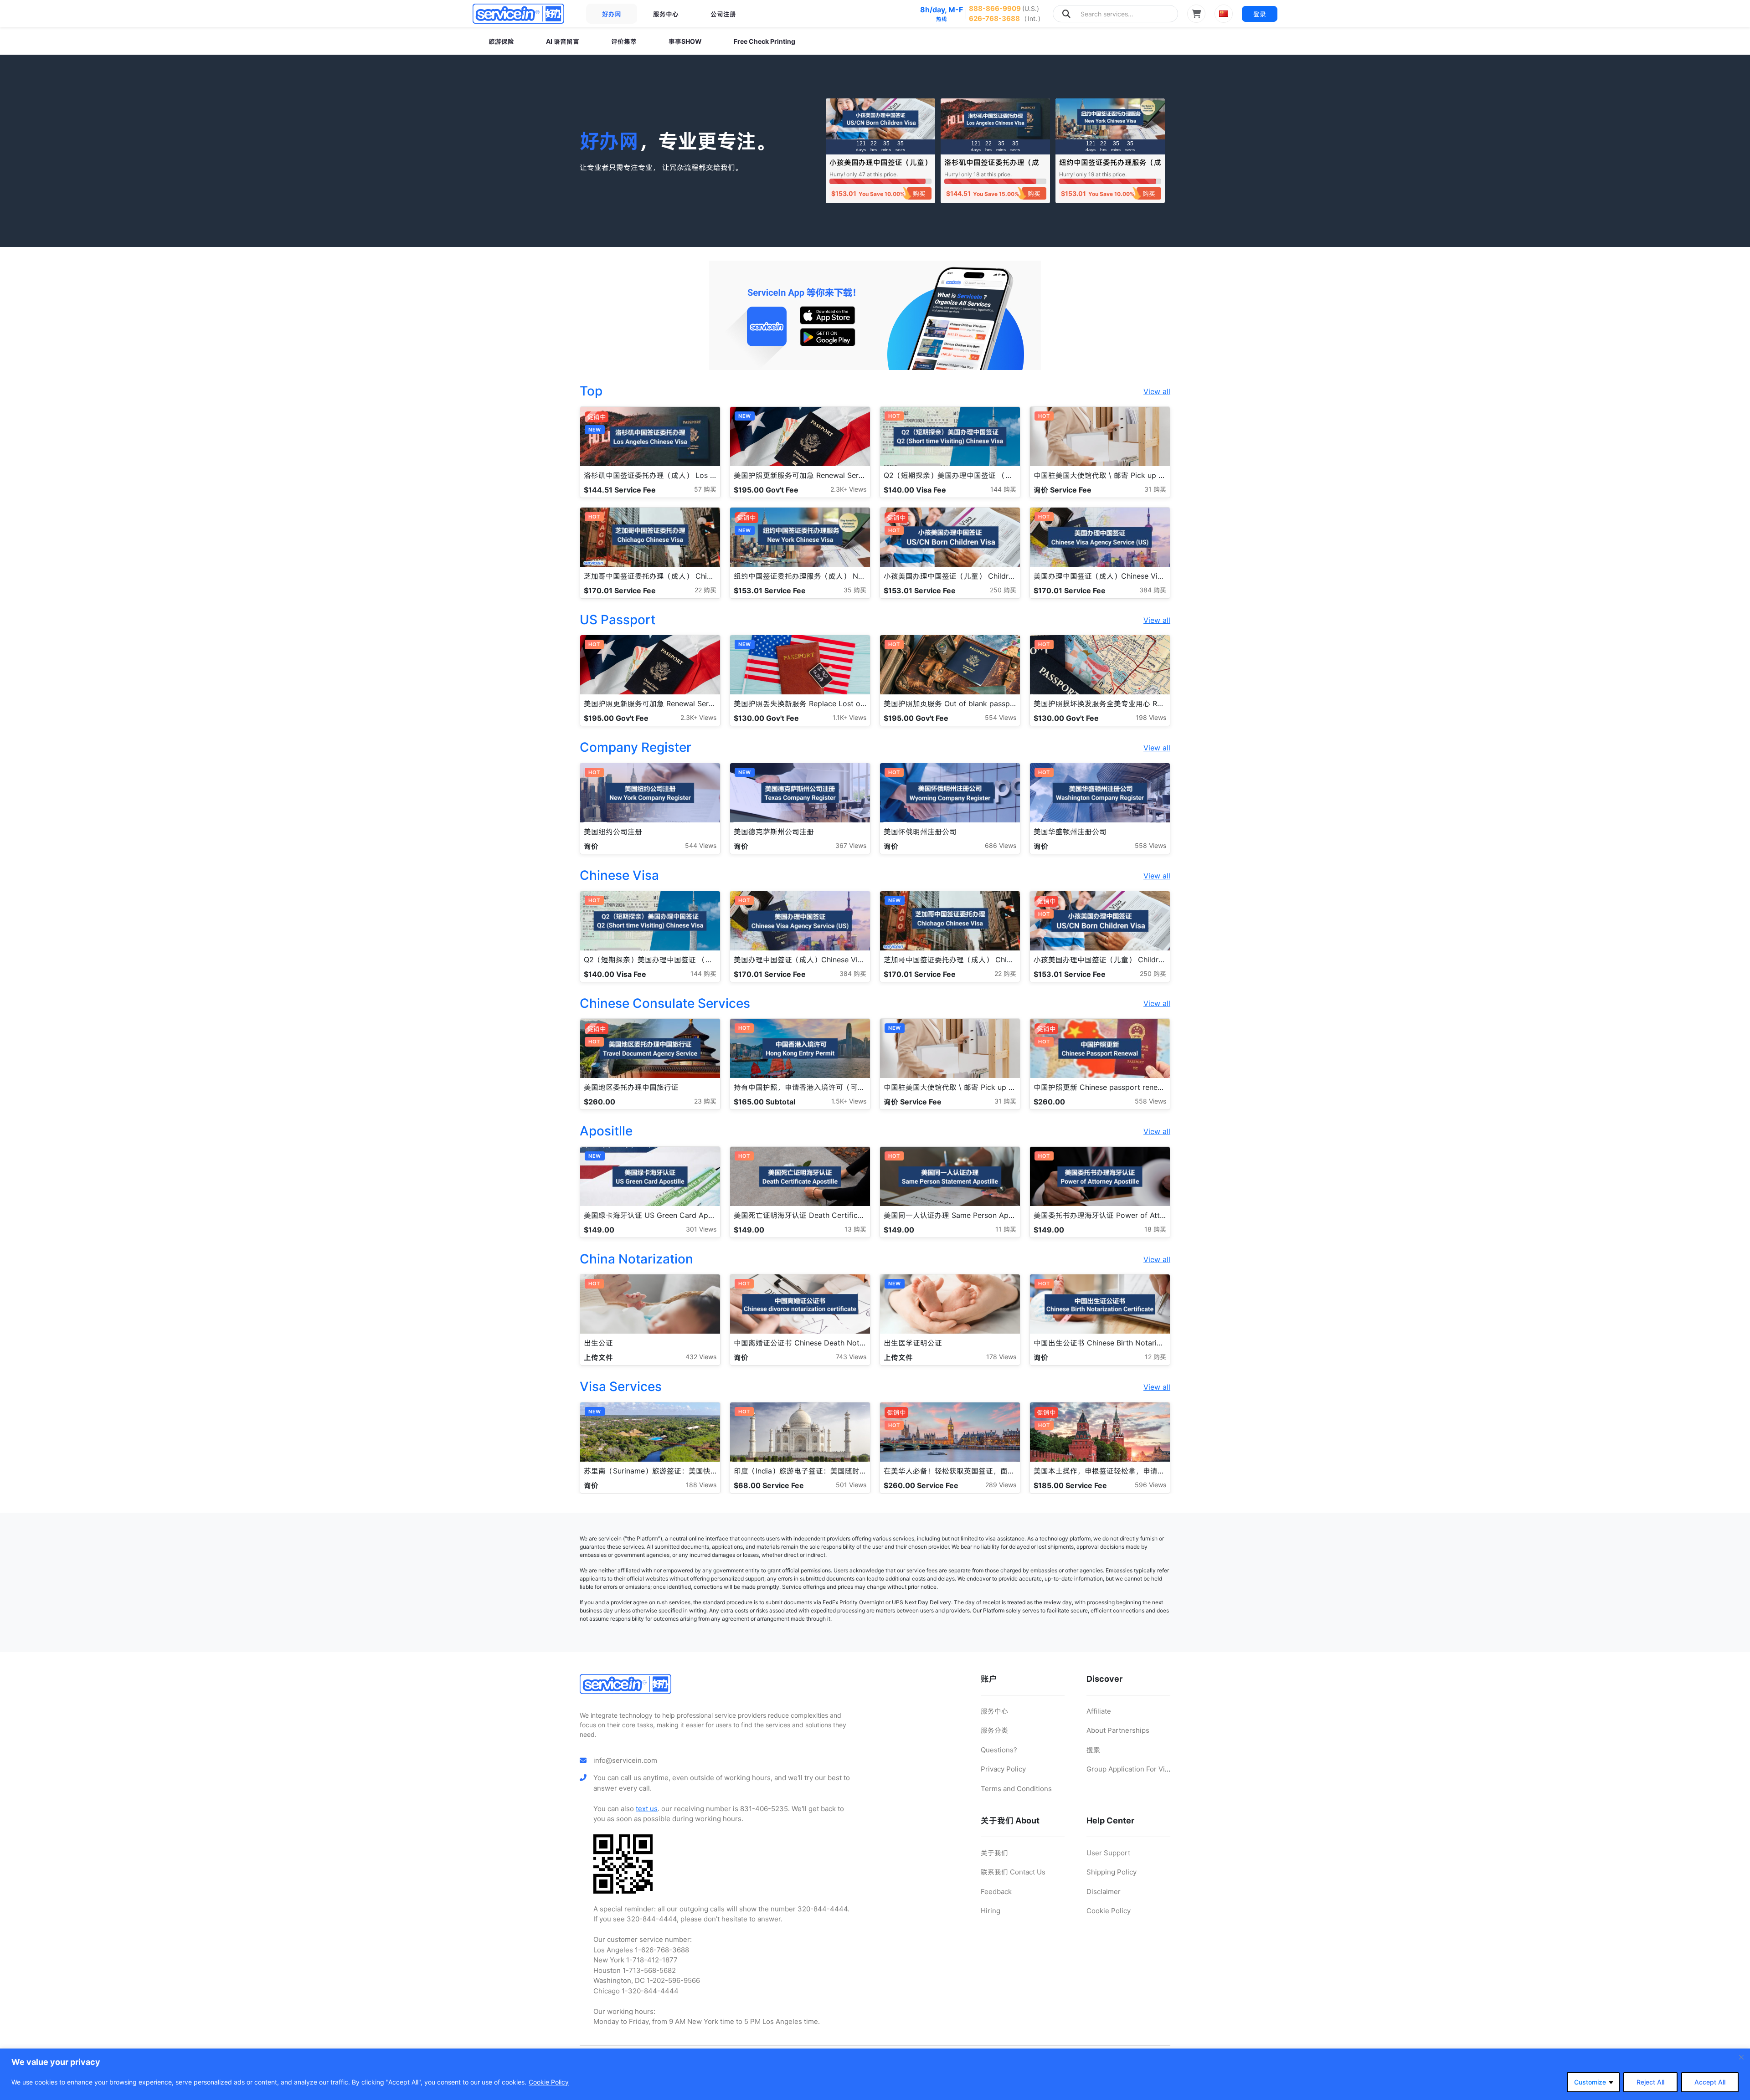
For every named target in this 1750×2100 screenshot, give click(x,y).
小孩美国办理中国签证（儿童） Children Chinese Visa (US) (880, 167)
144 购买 (1003, 489)
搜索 (1093, 1750)
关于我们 (994, 1853)
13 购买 (855, 1229)
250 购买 (1003, 590)
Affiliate (1099, 1711)
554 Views (1001, 717)
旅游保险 (501, 41)
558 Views (1150, 845)
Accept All (1710, 2082)
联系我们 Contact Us (1013, 1872)
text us (647, 1809)
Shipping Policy (1112, 1872)
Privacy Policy (1003, 1769)
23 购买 (705, 1101)
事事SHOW (685, 41)
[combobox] (1115, 14)
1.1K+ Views (849, 717)
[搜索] (1066, 14)
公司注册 (723, 14)
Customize (1590, 2082)
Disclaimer (1104, 1892)
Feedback (996, 1892)
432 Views (701, 1357)
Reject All (1650, 2082)
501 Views (851, 1485)
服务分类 (994, 1730)
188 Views (701, 1485)
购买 (919, 193)
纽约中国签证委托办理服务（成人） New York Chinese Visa (1110, 167)
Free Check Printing (764, 41)
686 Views (1001, 845)
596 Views (1150, 1485)
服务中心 (666, 14)
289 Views (1001, 1485)
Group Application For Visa (1129, 1769)
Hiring (991, 1911)
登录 (1260, 14)
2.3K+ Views (848, 489)
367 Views (851, 845)
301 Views (701, 1229)
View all (1157, 391)
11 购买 (1006, 1229)
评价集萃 (624, 41)
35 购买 (855, 590)
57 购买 (705, 489)
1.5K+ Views (849, 1101)
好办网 (612, 14)
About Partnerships (1118, 1730)
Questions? (999, 1750)
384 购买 (1153, 590)
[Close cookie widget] (1741, 2057)
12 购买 (1156, 1357)
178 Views (1001, 1357)
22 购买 (705, 590)
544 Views (701, 845)
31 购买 (1155, 489)
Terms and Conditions (1016, 1789)
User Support (1108, 1853)
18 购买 (1155, 1229)
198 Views (1151, 717)
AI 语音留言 (563, 41)
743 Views (851, 1357)
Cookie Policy (549, 2082)
